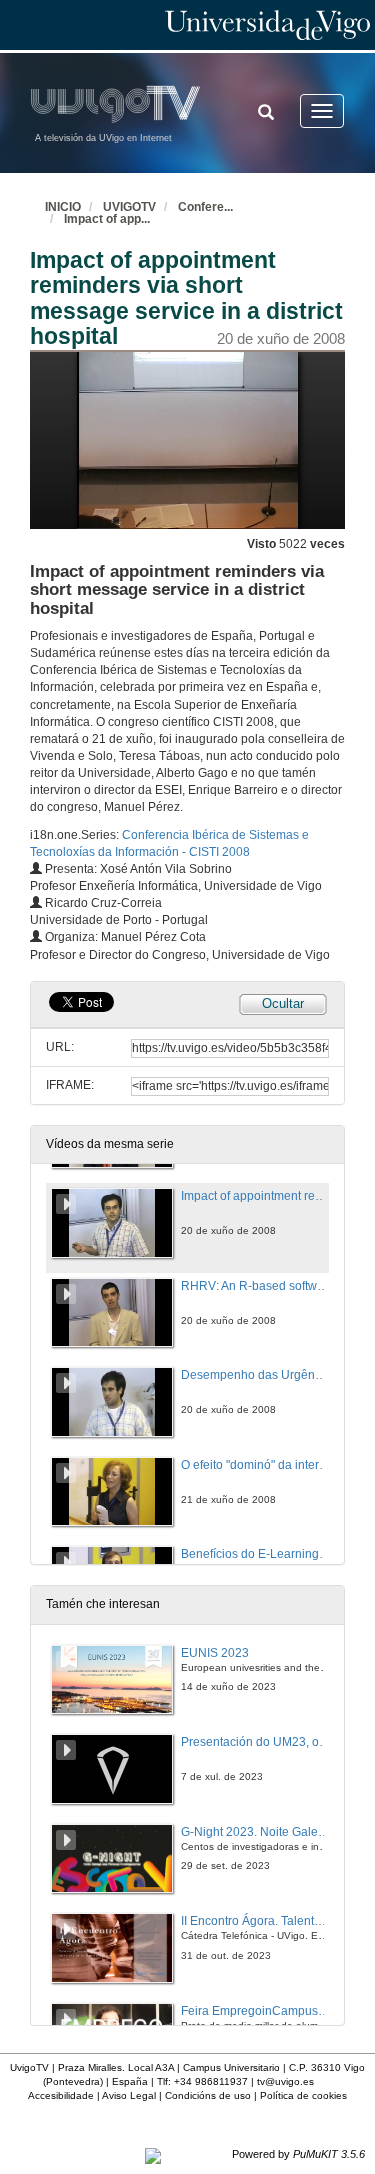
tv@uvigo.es (285, 2081)
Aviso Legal (129, 2095)
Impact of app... (107, 219)
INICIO (63, 207)
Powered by (298, 2154)
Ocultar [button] (283, 1003)
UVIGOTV (129, 207)
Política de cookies (303, 2095)
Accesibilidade (61, 2095)
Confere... (205, 207)
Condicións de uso (208, 2095)
